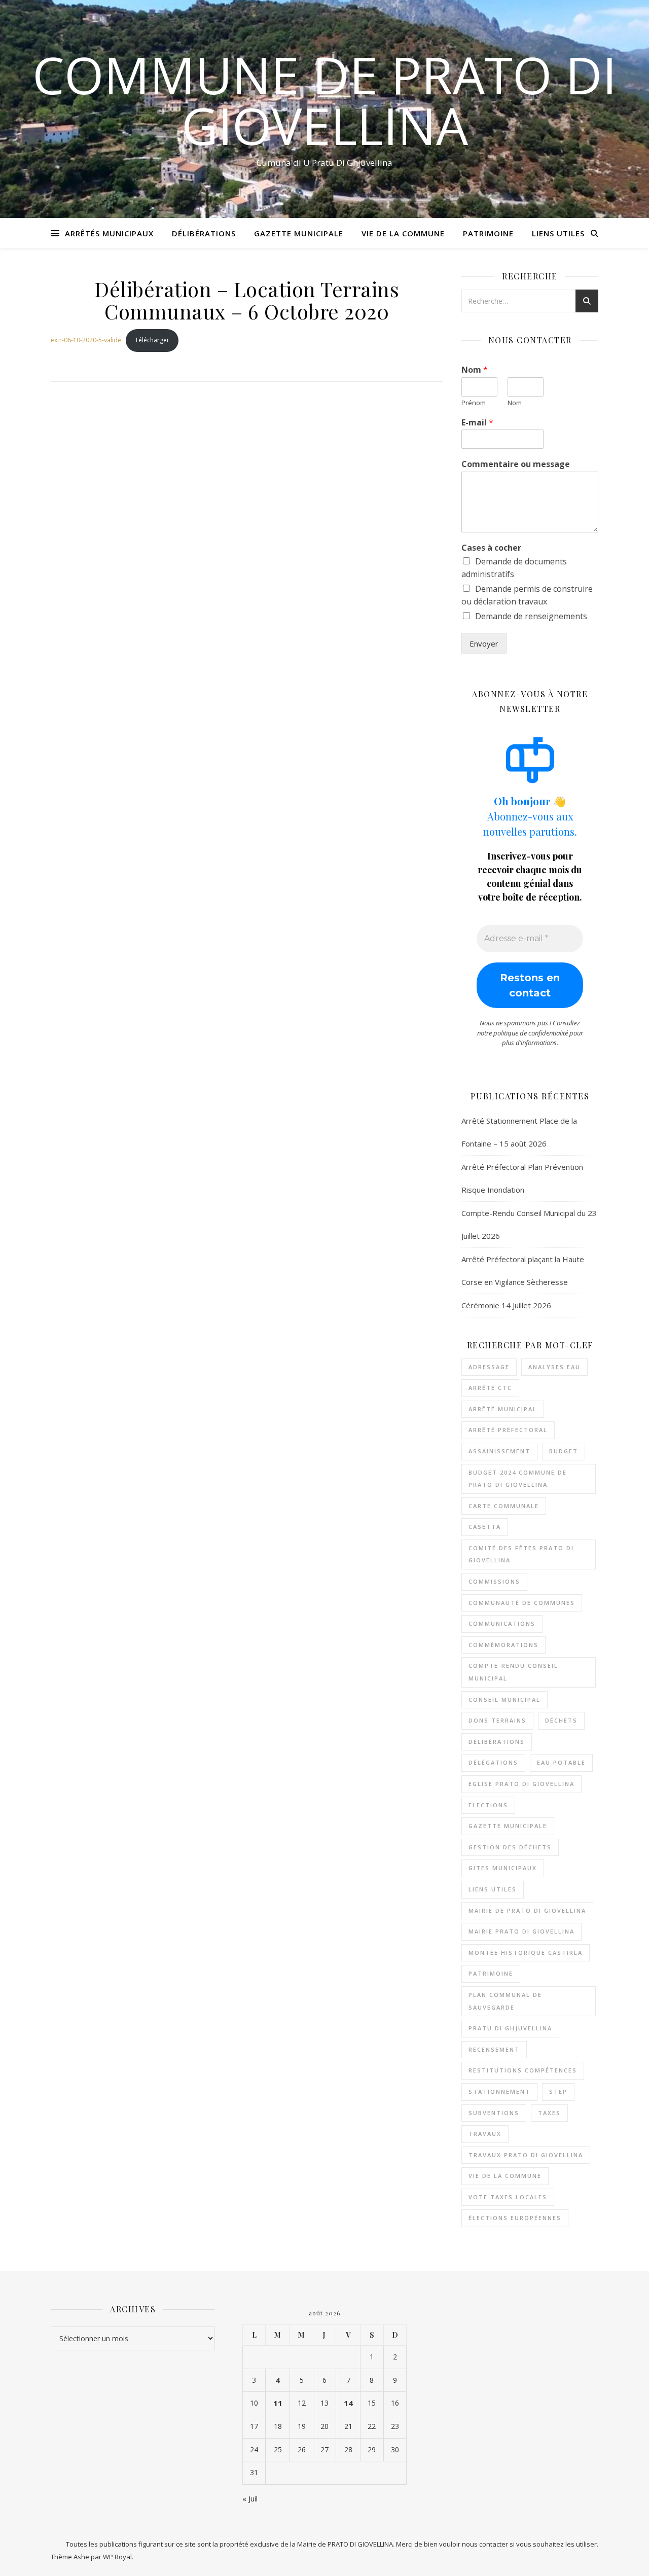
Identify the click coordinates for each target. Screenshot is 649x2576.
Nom (475, 370)
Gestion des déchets (510, 1847)
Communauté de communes (522, 1603)
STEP (558, 2091)
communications (502, 1623)
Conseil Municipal (504, 1700)
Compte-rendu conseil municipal (513, 1672)
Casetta (485, 1527)
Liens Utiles (558, 233)
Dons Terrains (497, 1720)
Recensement (494, 2049)
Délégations (493, 1762)
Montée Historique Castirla (526, 1953)
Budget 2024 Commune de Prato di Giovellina (518, 1479)
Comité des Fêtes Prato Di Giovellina (521, 1554)
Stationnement (499, 2091)
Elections (488, 1805)
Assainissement (499, 1451)
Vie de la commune (505, 2176)
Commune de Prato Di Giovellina (324, 100)
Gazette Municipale (299, 233)
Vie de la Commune (403, 233)
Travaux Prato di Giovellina (526, 2155)
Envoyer (484, 643)
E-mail (477, 423)
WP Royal (117, 2557)
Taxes (549, 2113)
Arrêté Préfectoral (508, 1430)
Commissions (494, 1581)
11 (278, 2403)
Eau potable (561, 1762)
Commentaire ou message (516, 464)
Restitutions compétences (523, 2070)
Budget (564, 1451)
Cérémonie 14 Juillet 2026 (506, 1305)
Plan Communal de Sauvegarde (505, 2001)
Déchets (561, 1720)
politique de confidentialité (531, 1033)
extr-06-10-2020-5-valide (86, 340)
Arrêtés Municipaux (109, 233)
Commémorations (503, 1645)
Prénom (474, 403)
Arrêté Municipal (503, 1409)
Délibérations (204, 233)
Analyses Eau (554, 1367)
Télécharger (152, 340)
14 (348, 2403)
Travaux (485, 2134)
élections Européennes (515, 2218)
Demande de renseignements (531, 616)
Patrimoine (488, 233)
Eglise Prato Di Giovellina (521, 1784)
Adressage (489, 1367)
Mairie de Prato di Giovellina (527, 1910)
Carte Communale (504, 1506)
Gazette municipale (508, 1826)
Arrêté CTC (490, 1388)
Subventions (494, 2113)
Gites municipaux (503, 1868)
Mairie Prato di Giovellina (521, 1931)
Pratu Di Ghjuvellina (510, 2028)
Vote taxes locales (508, 2197)
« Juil (250, 2498)
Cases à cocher (491, 548)
